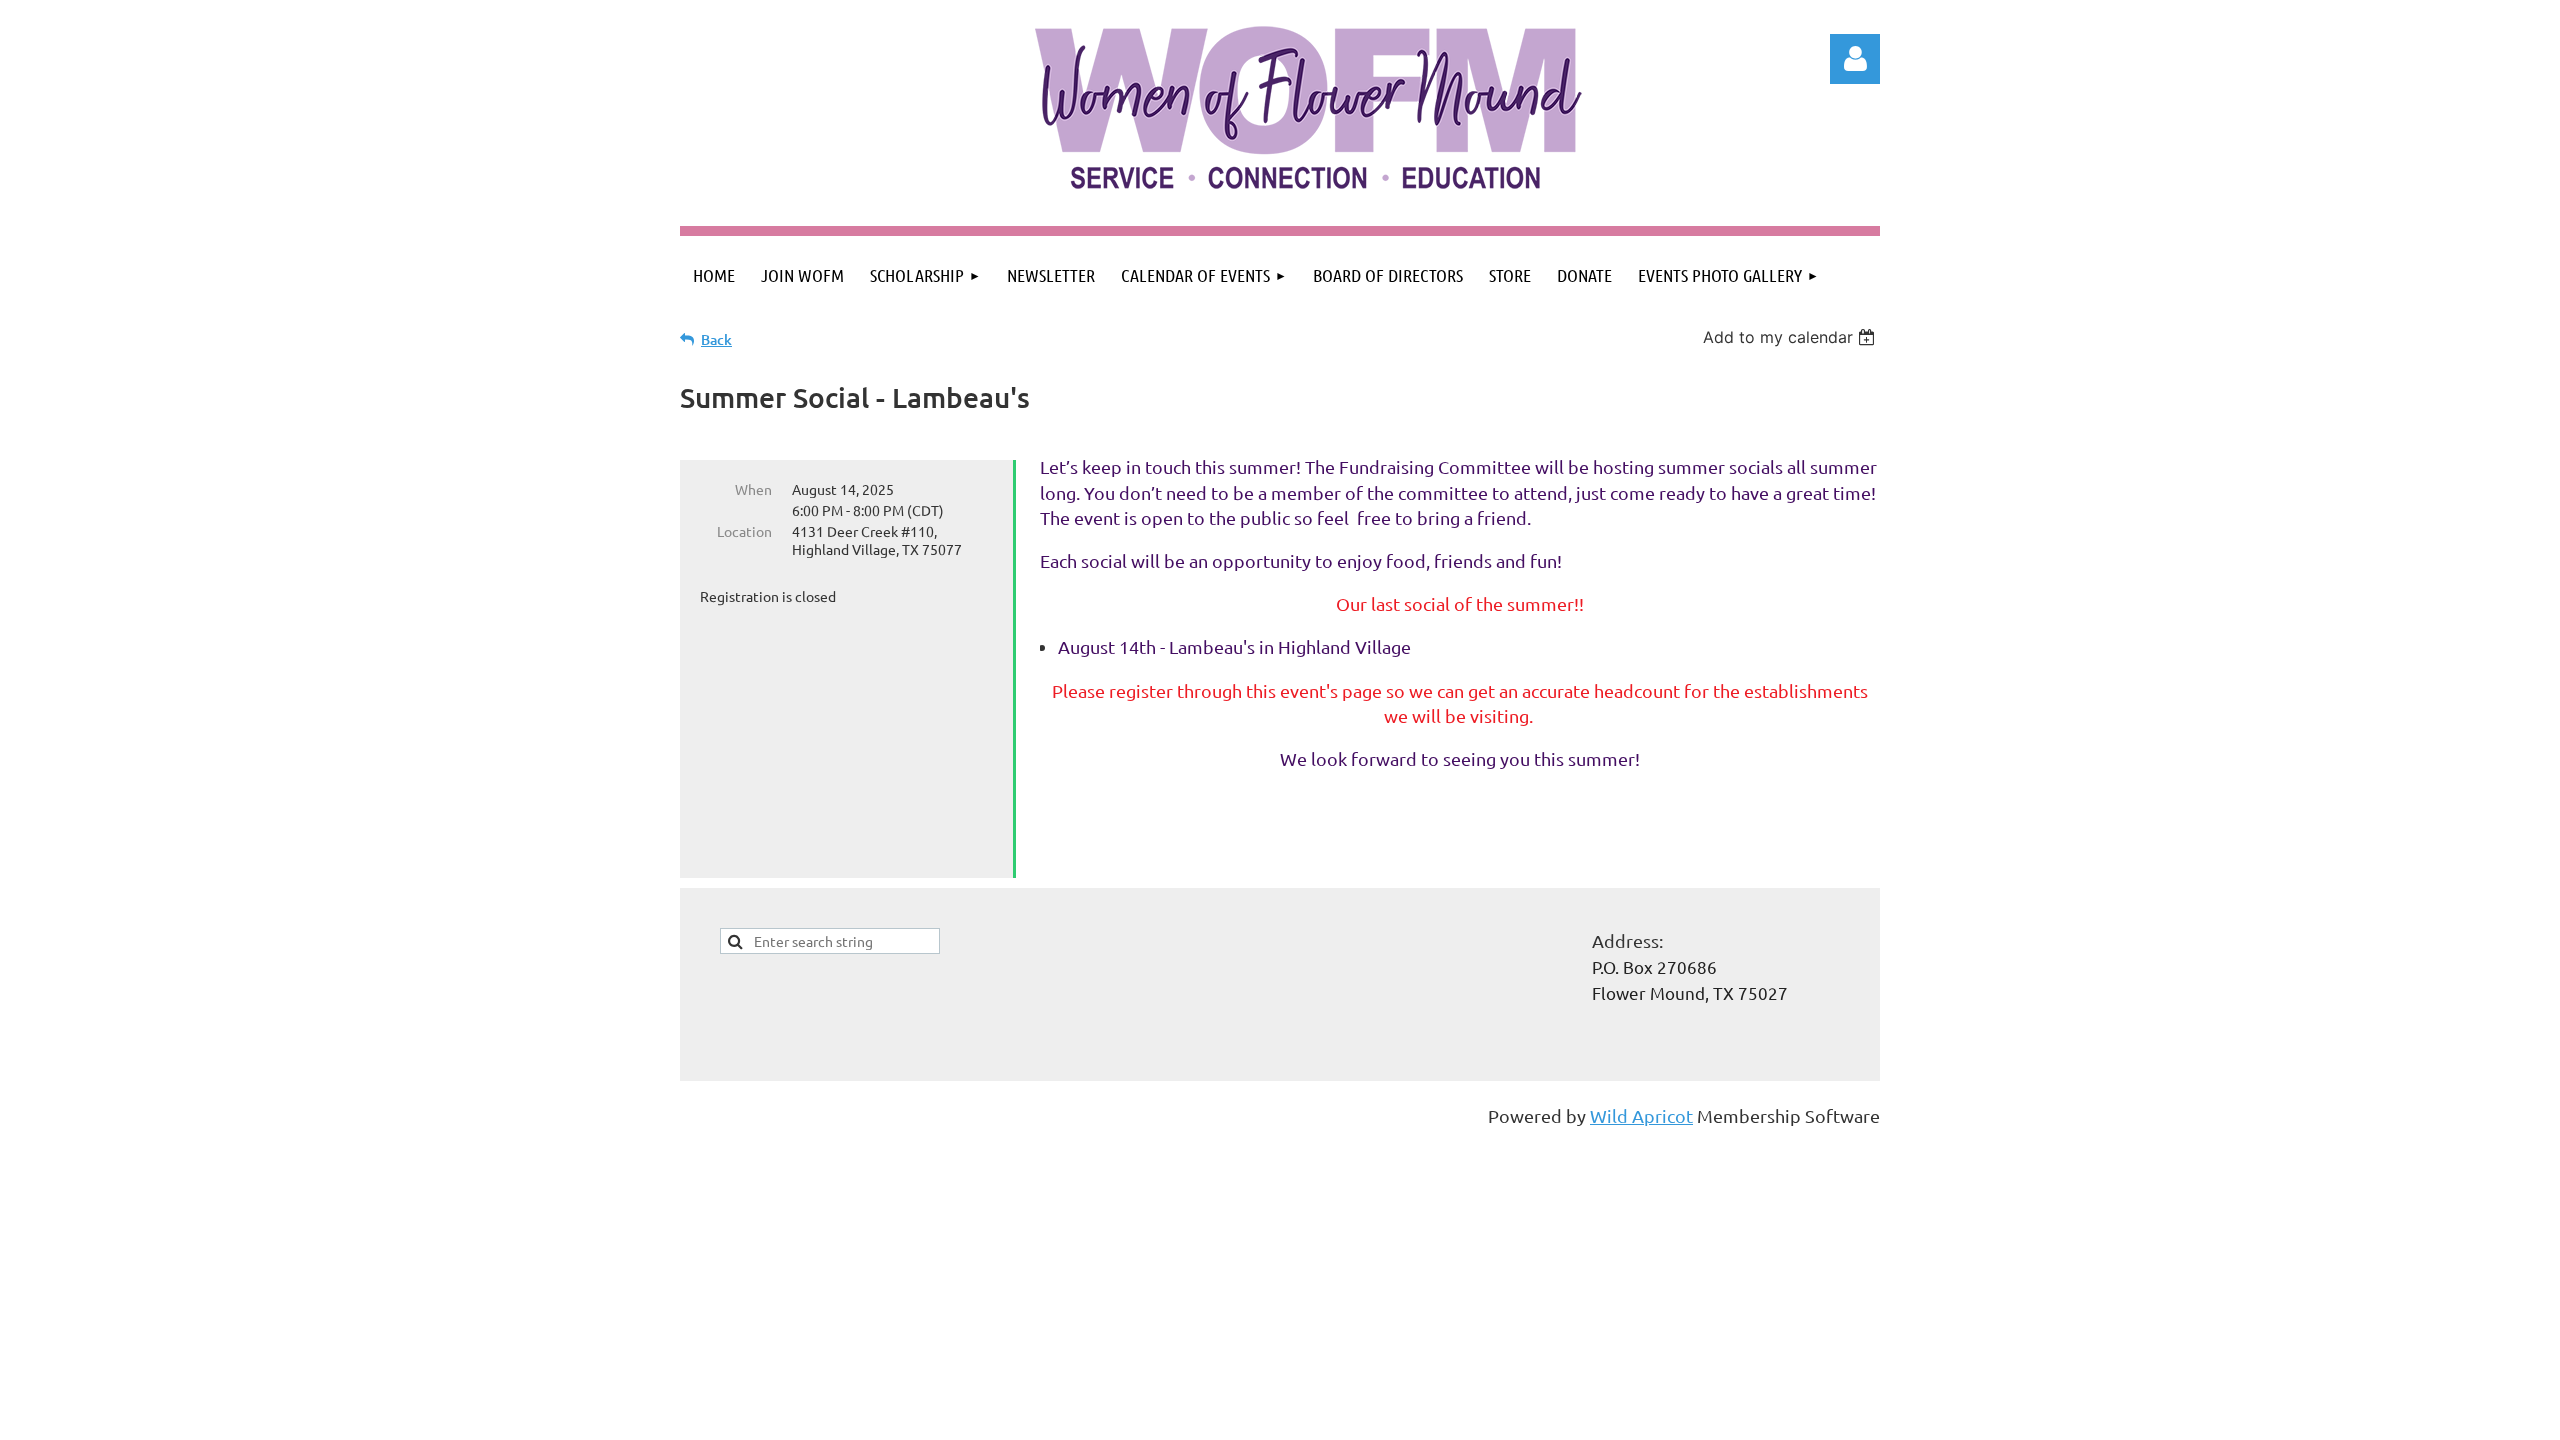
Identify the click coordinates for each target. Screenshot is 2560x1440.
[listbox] (1791, 337)
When (753, 489)
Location (744, 531)
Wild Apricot (1641, 1115)
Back (716, 339)
